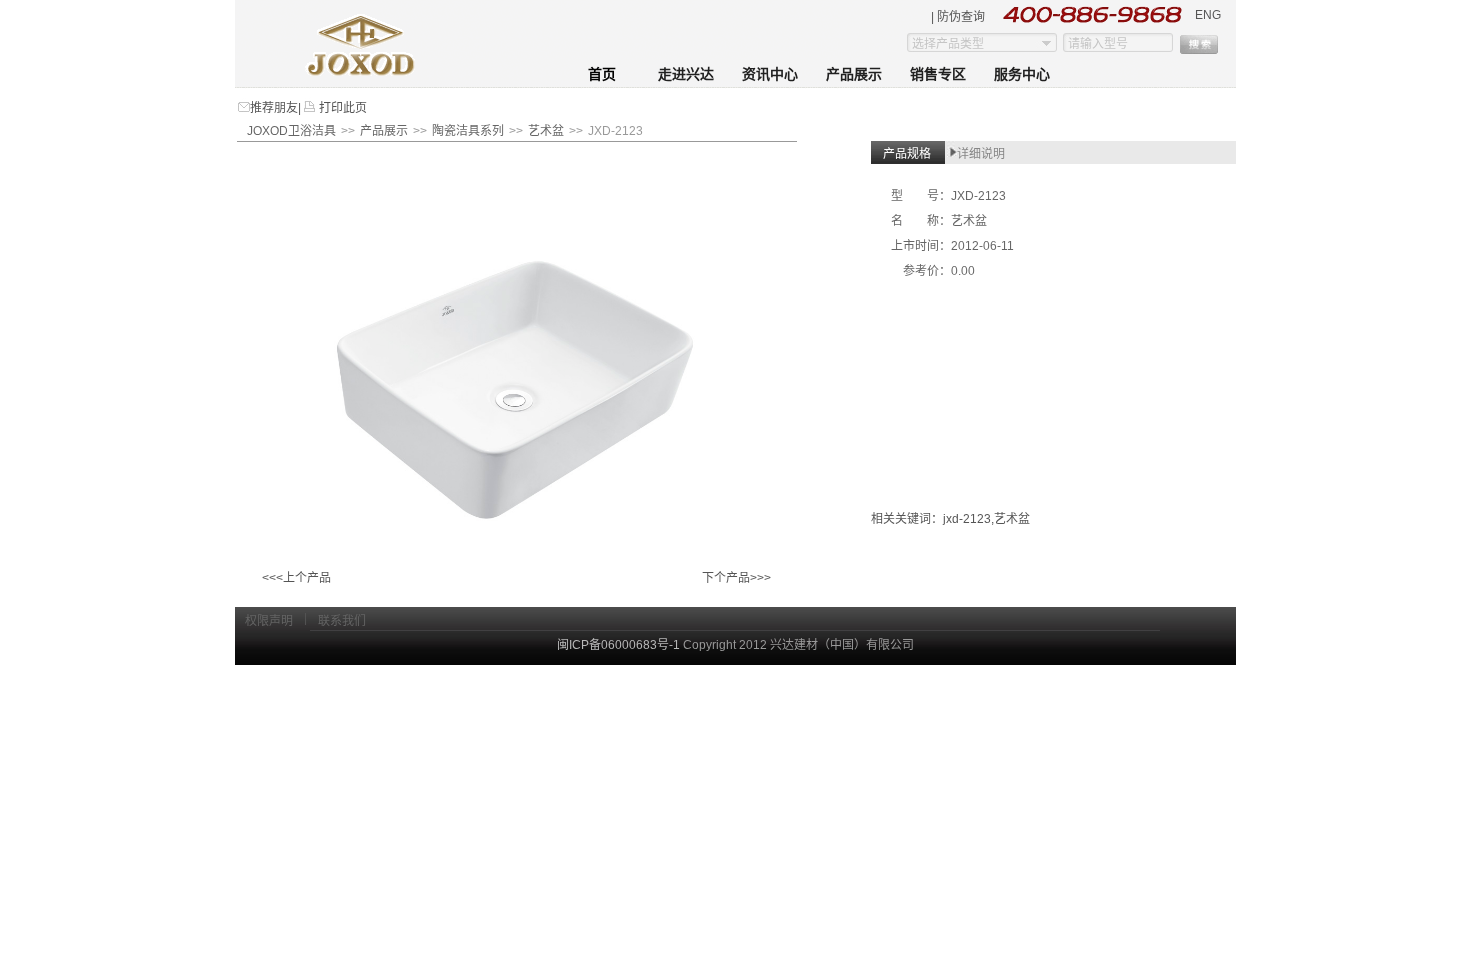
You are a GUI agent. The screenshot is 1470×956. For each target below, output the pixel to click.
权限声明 (269, 621)
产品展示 (854, 74)
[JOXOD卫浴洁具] (362, 72)
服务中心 (1022, 74)
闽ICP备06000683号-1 (618, 645)
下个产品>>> (736, 578)
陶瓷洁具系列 (468, 131)
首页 (602, 74)
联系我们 (342, 621)
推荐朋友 (274, 108)
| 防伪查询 (958, 17)
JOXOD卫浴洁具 (291, 131)
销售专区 (938, 74)
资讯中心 (770, 74)
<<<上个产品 (296, 578)
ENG (1208, 15)
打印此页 (341, 108)
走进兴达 (686, 74)
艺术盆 (546, 131)
